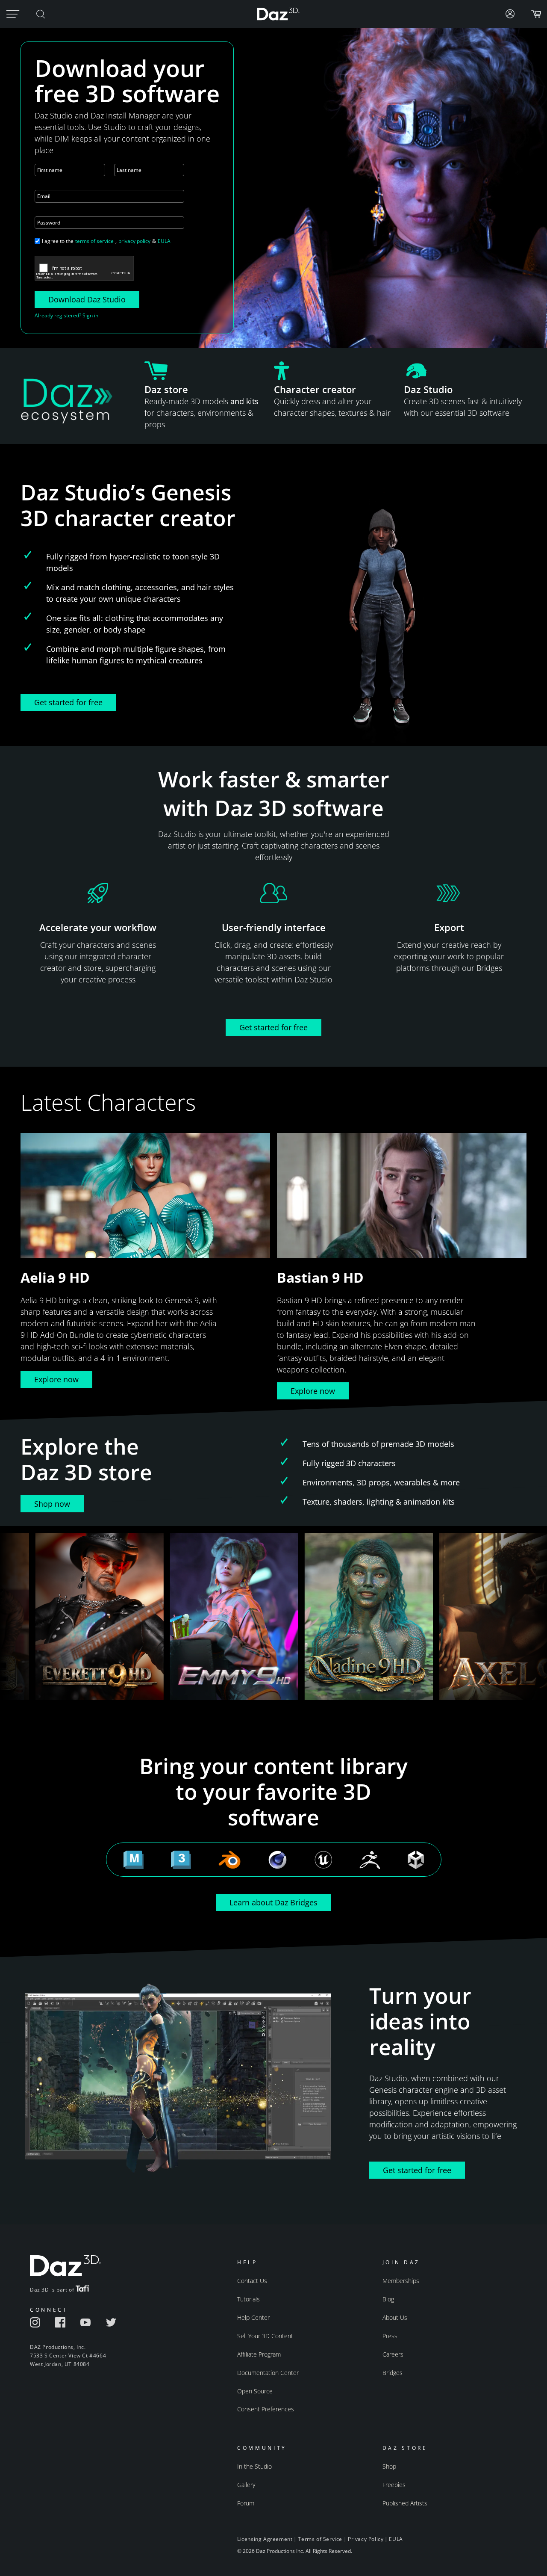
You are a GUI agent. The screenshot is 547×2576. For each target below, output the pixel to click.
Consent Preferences (266, 2409)
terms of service (94, 241)
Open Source (255, 2391)
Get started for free (68, 702)
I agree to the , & (106, 241)
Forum (246, 2503)
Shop (389, 2466)
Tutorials (249, 2299)
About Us (395, 2317)
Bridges (393, 2373)
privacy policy (134, 241)
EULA (164, 241)
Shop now (52, 1504)
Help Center (253, 2317)
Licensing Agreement (265, 2539)
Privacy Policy (366, 2539)
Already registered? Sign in (66, 315)
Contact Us (252, 2281)
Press (390, 2336)
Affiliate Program (259, 2354)
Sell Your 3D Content (265, 2336)
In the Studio (254, 2466)
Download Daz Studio (87, 299)
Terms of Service (320, 2539)
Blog (388, 2299)
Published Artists (405, 2503)
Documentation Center (268, 2373)
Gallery (246, 2485)
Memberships (401, 2281)
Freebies (394, 2485)
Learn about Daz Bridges (273, 1902)
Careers (393, 2354)
